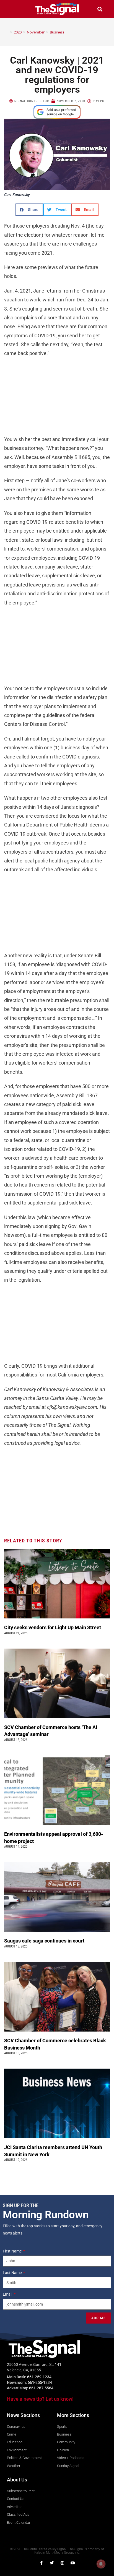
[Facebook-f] (41, 2563)
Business (57, 32)
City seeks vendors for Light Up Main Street (53, 1627)
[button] (14, 9)
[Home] (7, 32)
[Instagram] (62, 2563)
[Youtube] (73, 2563)
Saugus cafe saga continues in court (45, 1941)
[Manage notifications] (101, 2564)
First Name (13, 2251)
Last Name (13, 2273)
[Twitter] (52, 2563)
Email (8, 2294)
